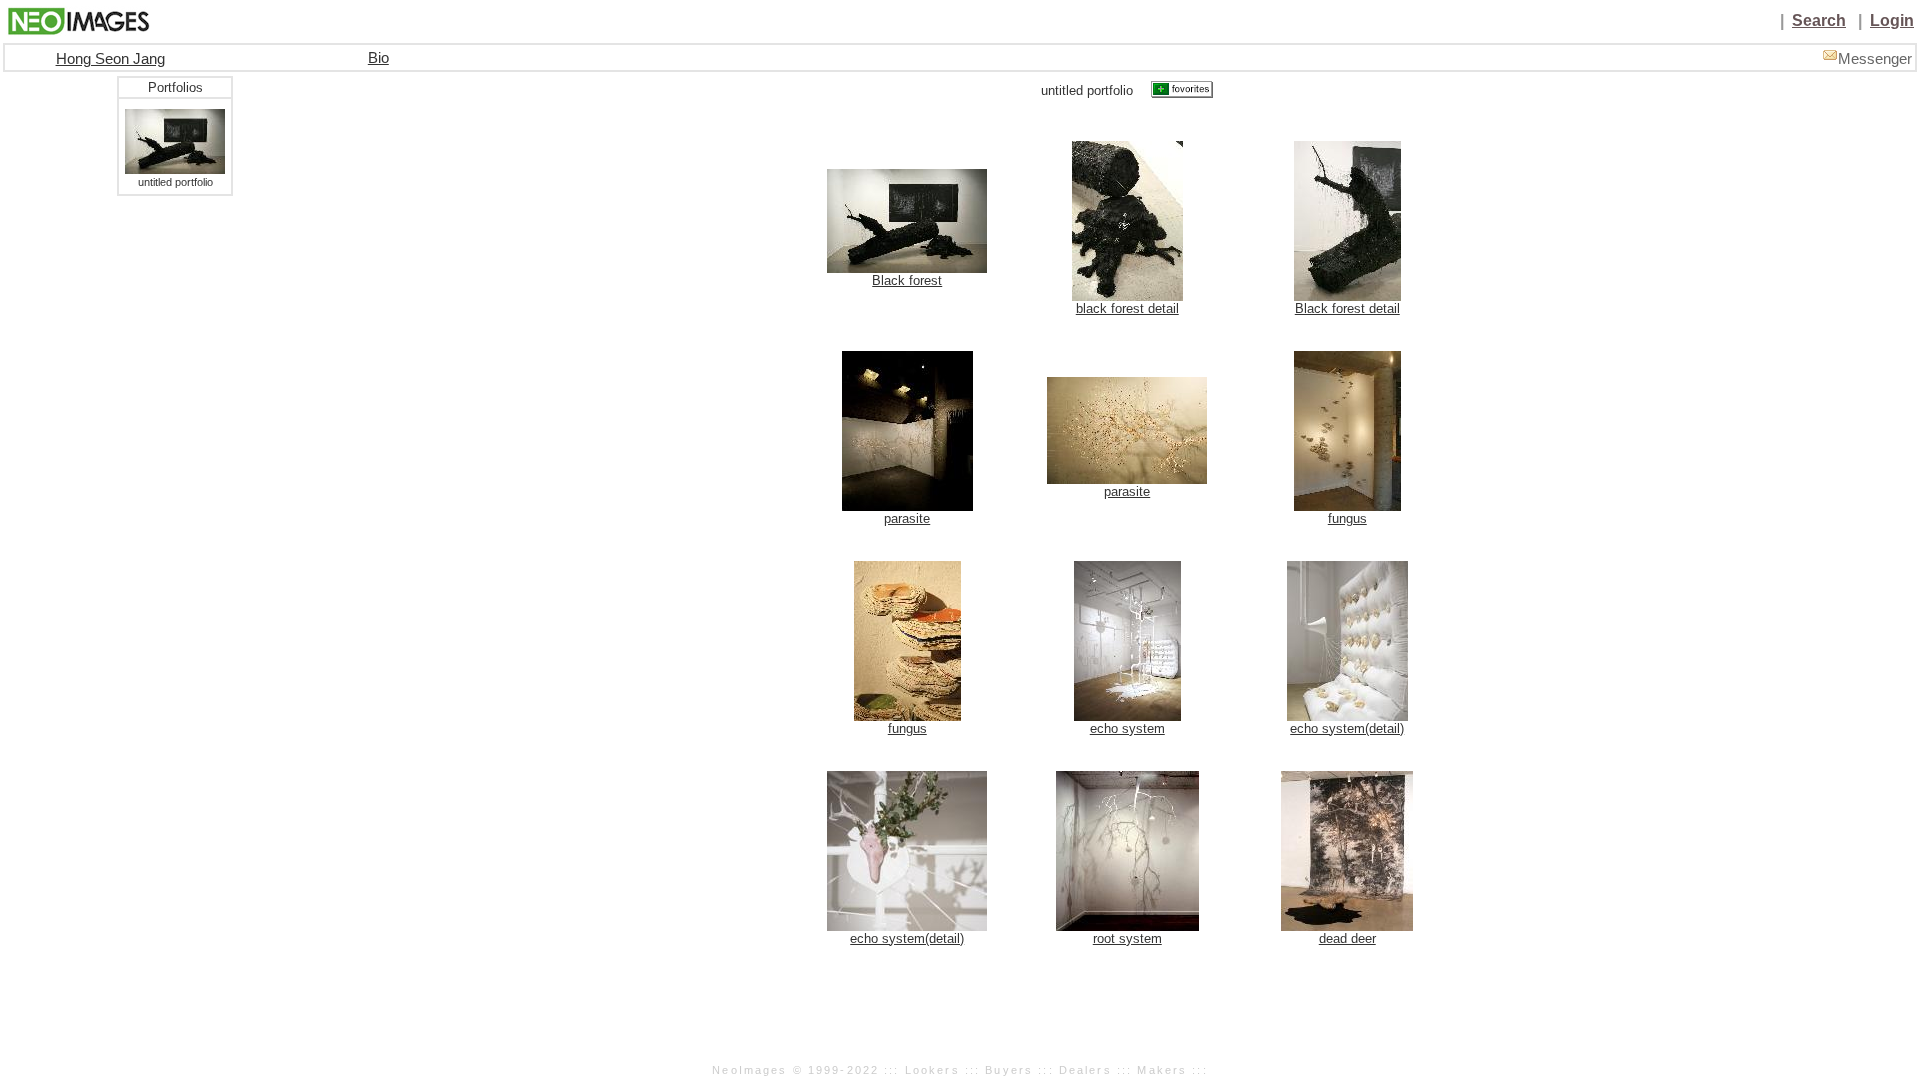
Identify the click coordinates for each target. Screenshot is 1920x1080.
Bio (378, 58)
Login (1892, 20)
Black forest (907, 280)
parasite (907, 518)
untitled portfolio (175, 182)
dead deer (1347, 938)
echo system (1127, 728)
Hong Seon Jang (110, 59)
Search (1819, 20)
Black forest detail (1347, 308)
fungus (1347, 518)
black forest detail (1127, 308)
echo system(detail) (1347, 728)
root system (1127, 938)
